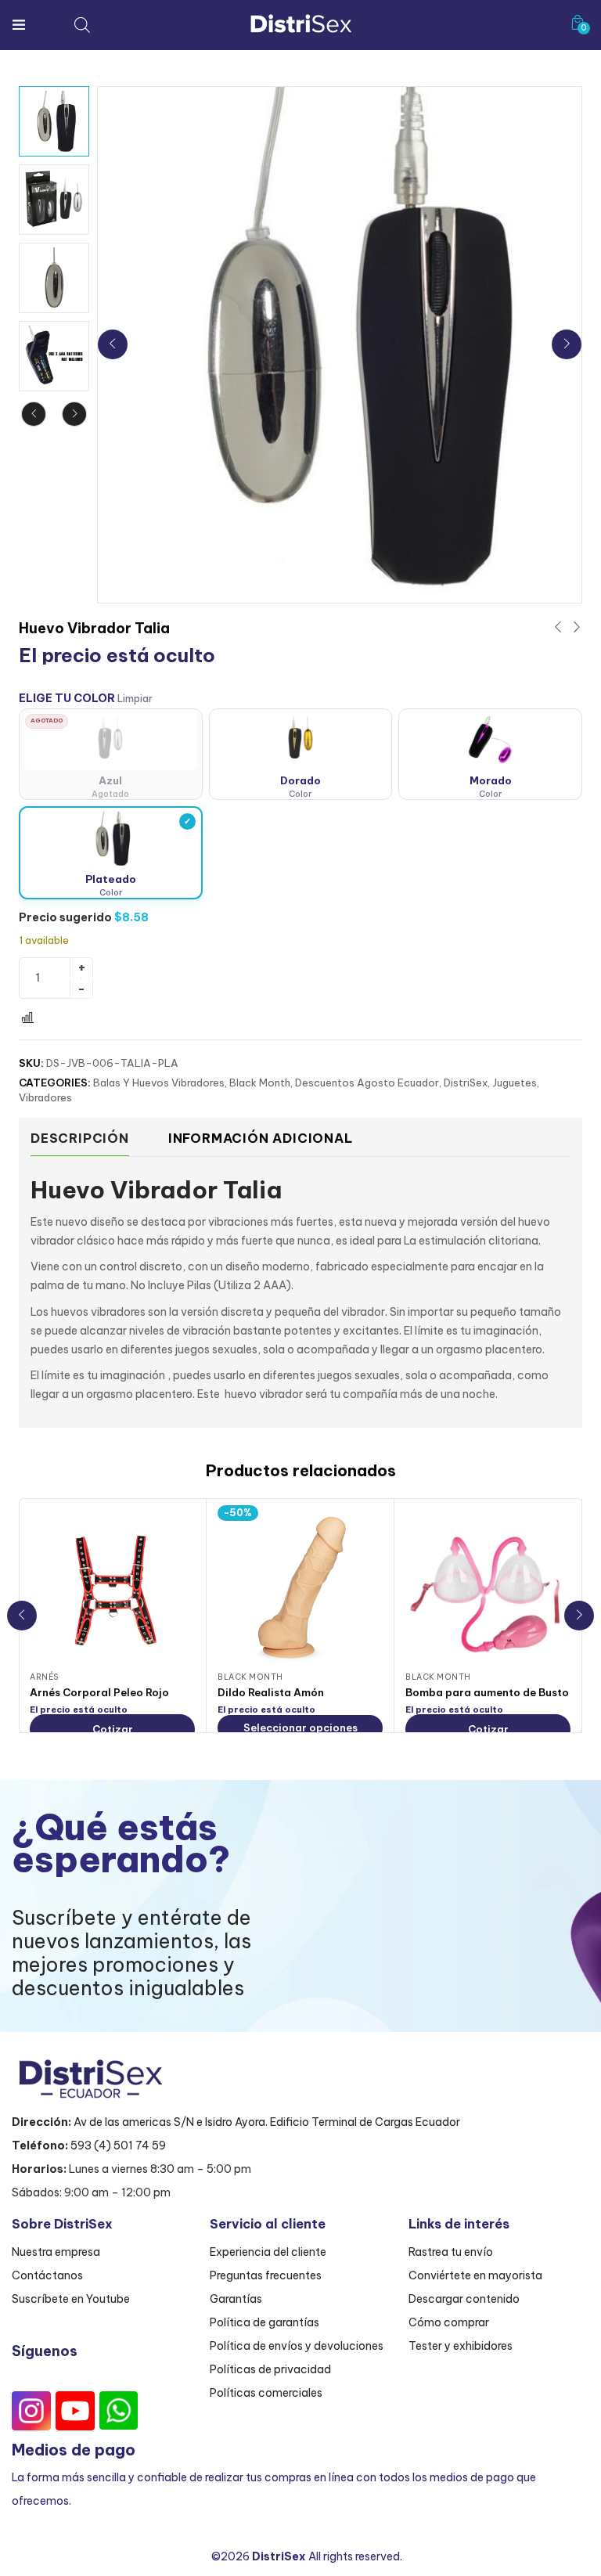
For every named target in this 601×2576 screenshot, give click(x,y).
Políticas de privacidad (270, 2369)
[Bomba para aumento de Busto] (488, 1588)
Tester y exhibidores (461, 2346)
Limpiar (135, 699)
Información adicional (261, 1138)
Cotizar (113, 1729)
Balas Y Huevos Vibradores (159, 1083)
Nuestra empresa (56, 2252)
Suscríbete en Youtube (71, 2299)
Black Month (260, 1083)
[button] (578, 22)
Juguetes (515, 1083)
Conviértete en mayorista (475, 2275)
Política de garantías (265, 2322)
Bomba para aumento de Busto (487, 1692)
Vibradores (45, 1097)
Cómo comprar (449, 2322)
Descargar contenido (464, 2299)
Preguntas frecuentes (266, 2275)
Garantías (236, 2299)
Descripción (80, 1138)
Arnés (44, 1677)
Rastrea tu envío (451, 2252)
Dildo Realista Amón (271, 1692)
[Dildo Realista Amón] (300, 1588)
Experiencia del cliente (268, 2252)
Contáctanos (47, 2275)
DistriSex (466, 1083)
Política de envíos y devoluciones (297, 2346)
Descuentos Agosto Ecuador (367, 1083)
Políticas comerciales (266, 2393)
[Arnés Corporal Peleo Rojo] (112, 1588)
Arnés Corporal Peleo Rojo (99, 1692)
